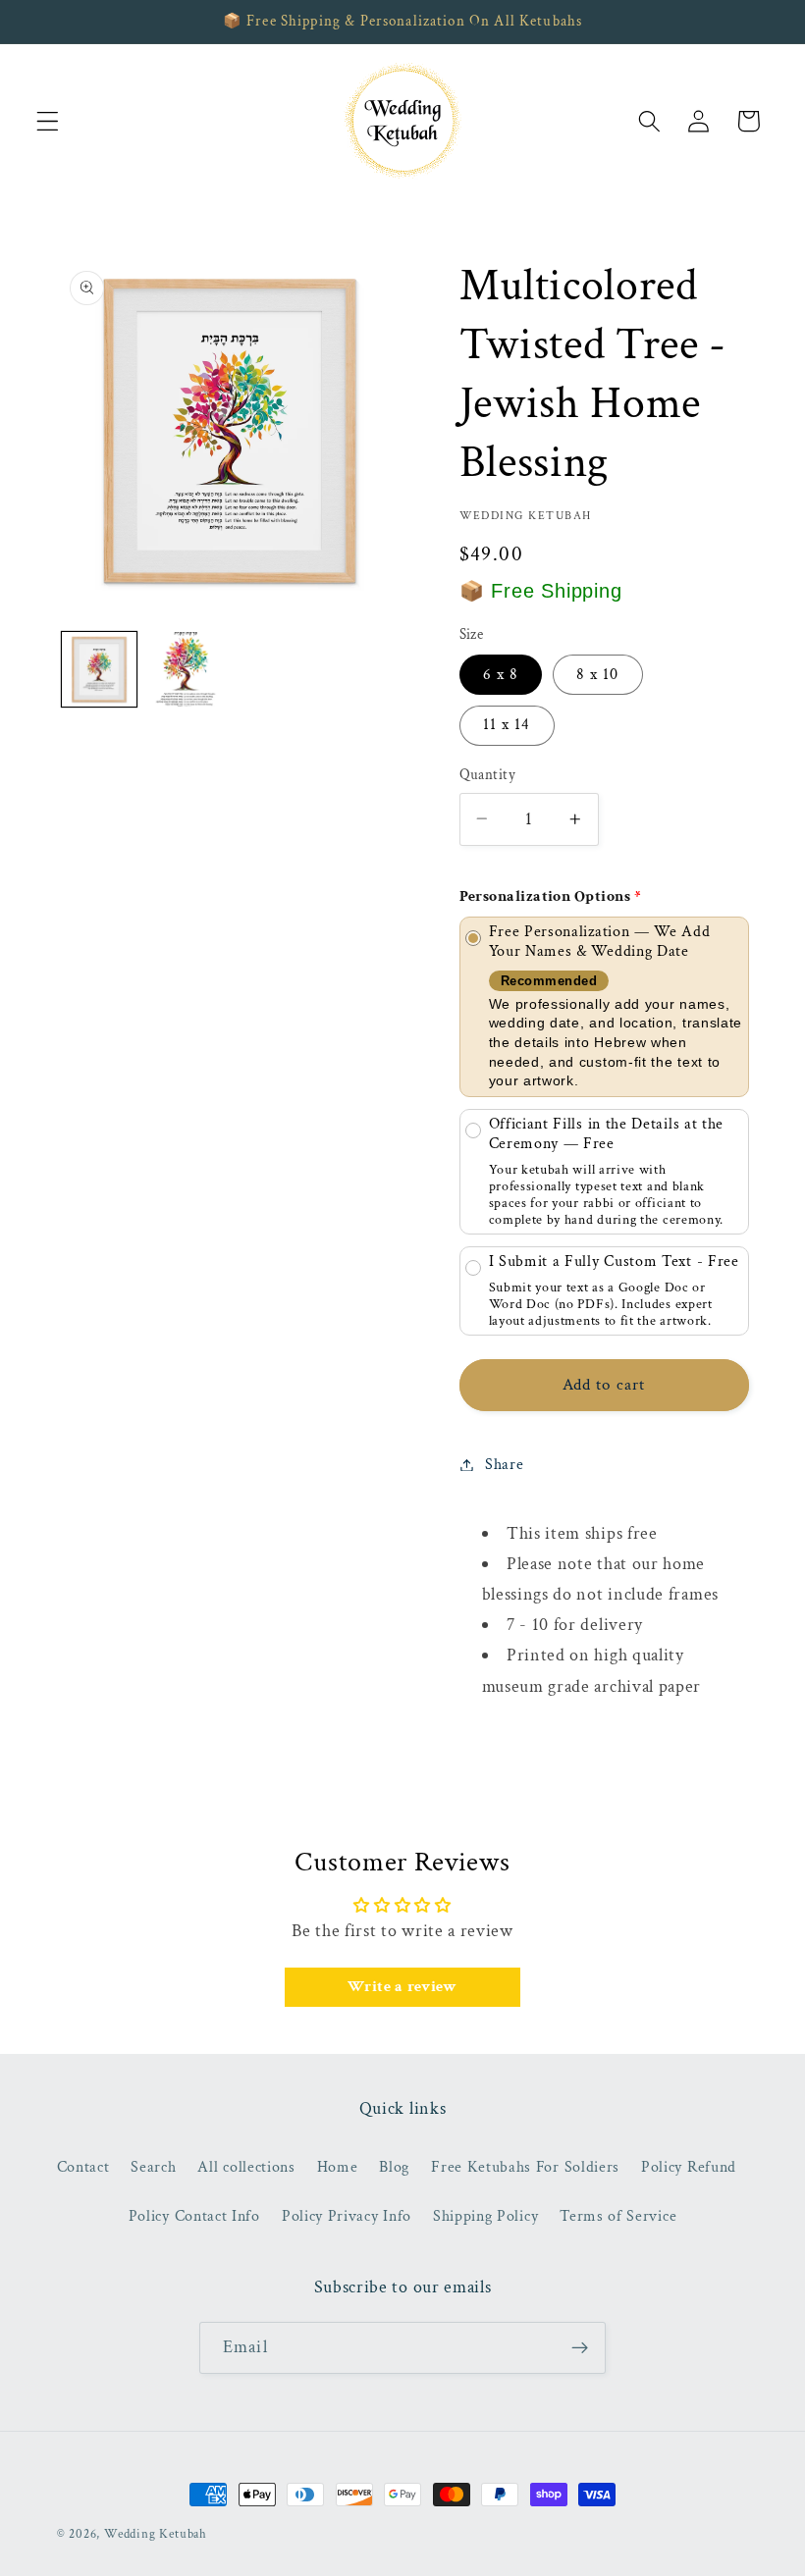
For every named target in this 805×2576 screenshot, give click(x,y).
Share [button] (504, 1465)
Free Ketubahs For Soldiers (525, 2167)
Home (338, 2167)
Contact (83, 2167)
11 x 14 (507, 725)
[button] (48, 121)
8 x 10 (598, 675)
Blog (394, 2167)
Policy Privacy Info (347, 2216)
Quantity (488, 775)
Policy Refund (689, 2167)
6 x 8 (501, 675)
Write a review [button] (402, 1987)
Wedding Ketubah (156, 2534)
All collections (246, 2167)
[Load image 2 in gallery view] (186, 669)
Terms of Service (618, 2216)
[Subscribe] (580, 2348)
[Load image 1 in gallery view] (99, 669)
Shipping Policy (485, 2216)
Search (153, 2167)
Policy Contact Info (194, 2216)
